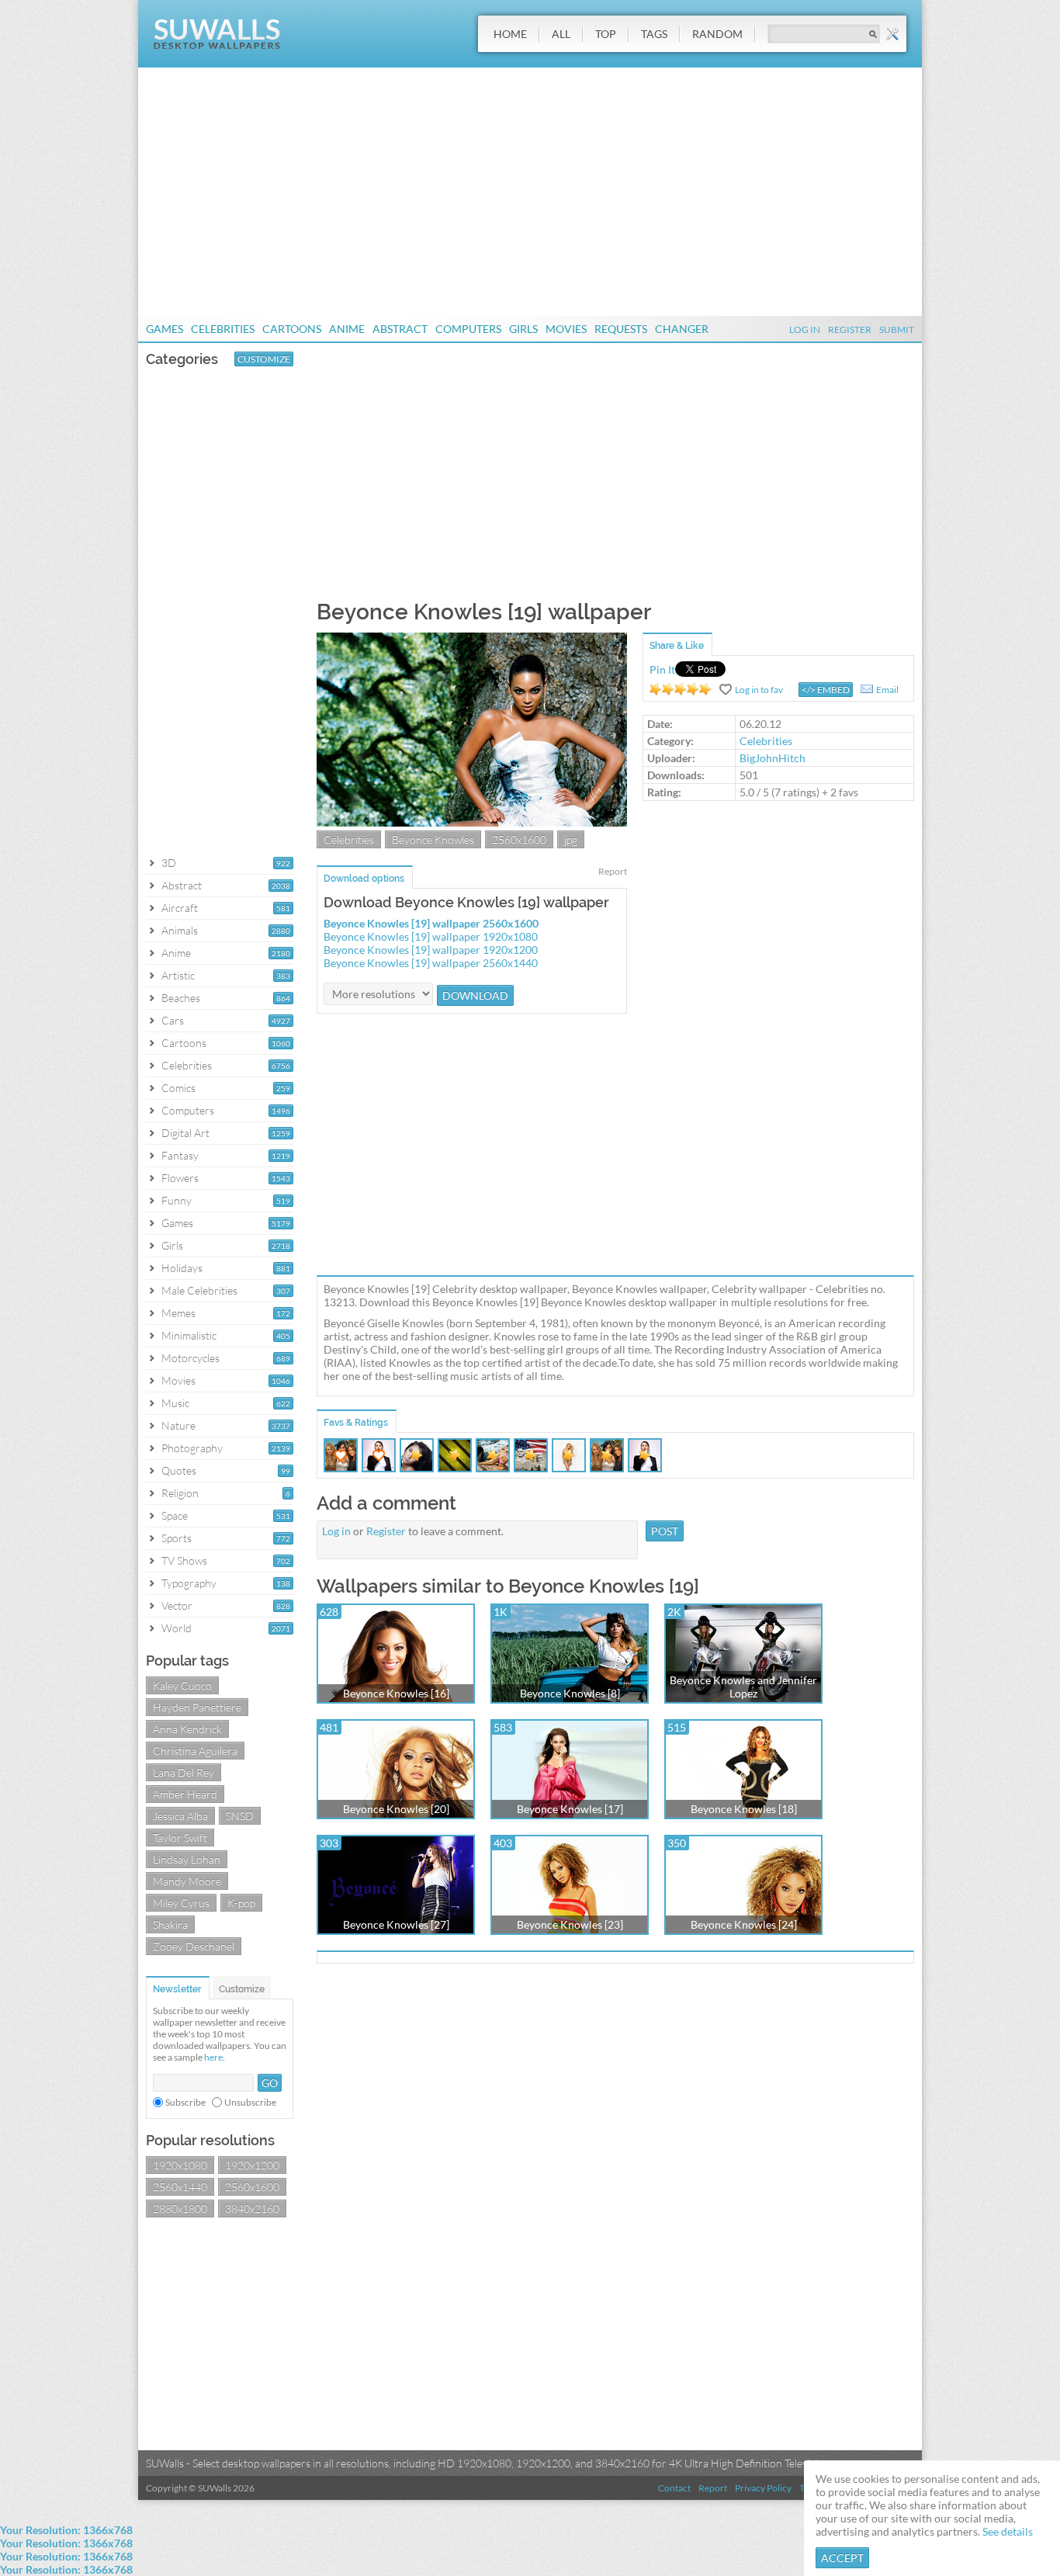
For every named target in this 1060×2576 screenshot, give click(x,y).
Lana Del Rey (184, 1772)
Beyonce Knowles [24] (744, 1924)
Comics (178, 1088)
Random (717, 34)
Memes (178, 1313)
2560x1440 (180, 2187)
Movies (566, 329)
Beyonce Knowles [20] (396, 1809)
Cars (173, 1020)
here (213, 2057)
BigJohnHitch (772, 758)
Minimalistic (189, 1335)
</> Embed (826, 690)
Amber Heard (185, 1794)
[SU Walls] (217, 45)
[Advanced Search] (892, 34)
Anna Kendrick (187, 1729)
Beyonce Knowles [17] (570, 1809)
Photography (192, 1448)
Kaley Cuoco (182, 1685)
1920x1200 (252, 2165)
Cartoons (292, 329)
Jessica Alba (180, 1816)
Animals (180, 930)
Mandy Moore (187, 1881)
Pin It (662, 669)
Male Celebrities (199, 1290)
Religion (180, 1493)
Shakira (170, 1924)
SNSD (240, 1816)
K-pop (241, 1903)
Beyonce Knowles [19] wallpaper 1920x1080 (431, 936)
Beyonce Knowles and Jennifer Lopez (743, 1687)
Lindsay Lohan (187, 1859)
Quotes (179, 1470)
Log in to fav (759, 690)
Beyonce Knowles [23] (570, 1924)
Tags (654, 34)
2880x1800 (180, 2208)
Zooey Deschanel (194, 1946)
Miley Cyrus (181, 1903)
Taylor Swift (180, 1838)
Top (606, 34)
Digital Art (185, 1133)
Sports (177, 1538)
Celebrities (223, 329)
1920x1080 (180, 2165)
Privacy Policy (763, 2488)
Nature (178, 1425)
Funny (177, 1200)
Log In (805, 329)
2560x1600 (252, 2187)
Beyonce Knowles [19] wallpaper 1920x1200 (431, 950)
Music (175, 1403)
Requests (621, 329)
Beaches (181, 998)
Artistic (178, 975)
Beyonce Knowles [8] (570, 1693)
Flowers (180, 1178)
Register (850, 329)
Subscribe (185, 2102)
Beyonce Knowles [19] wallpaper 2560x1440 (431, 963)
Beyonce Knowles (433, 839)
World (177, 1628)
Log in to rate (681, 689)
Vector (177, 1605)
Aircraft (180, 908)
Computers (468, 329)
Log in (336, 1531)
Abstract (400, 329)
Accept (842, 2558)
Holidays (182, 1268)
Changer (682, 329)
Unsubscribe (250, 2102)
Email (887, 690)
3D (169, 863)
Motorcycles (191, 1358)
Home (510, 34)
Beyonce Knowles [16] (396, 1693)
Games (165, 329)
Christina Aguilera (195, 1751)
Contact (674, 2488)
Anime (347, 329)
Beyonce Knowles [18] (744, 1809)
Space (175, 1515)
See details (1008, 2531)
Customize (264, 359)
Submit (897, 329)
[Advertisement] (530, 192)
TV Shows (184, 1560)
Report (613, 871)
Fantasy (180, 1155)
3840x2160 (252, 2208)
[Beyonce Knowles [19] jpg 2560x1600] (472, 822)
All (561, 34)
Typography (189, 1583)
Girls (523, 329)
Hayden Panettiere (197, 1707)
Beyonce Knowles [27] (396, 1924)
